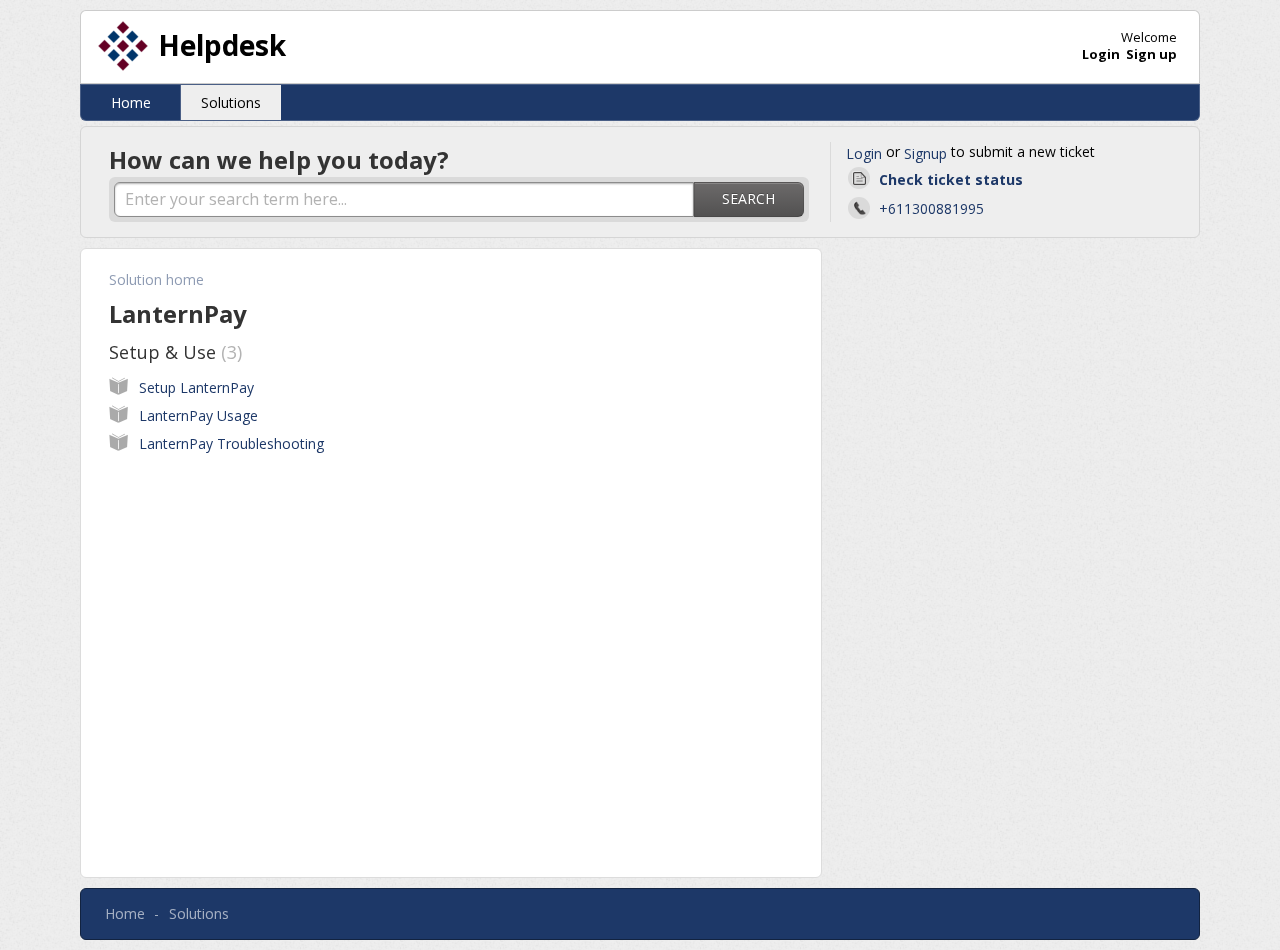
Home (131, 102)
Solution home (156, 279)
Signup (925, 153)
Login (864, 153)
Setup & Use (173, 352)
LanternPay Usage (198, 415)
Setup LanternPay (196, 387)
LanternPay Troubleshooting (231, 443)
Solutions (231, 102)
